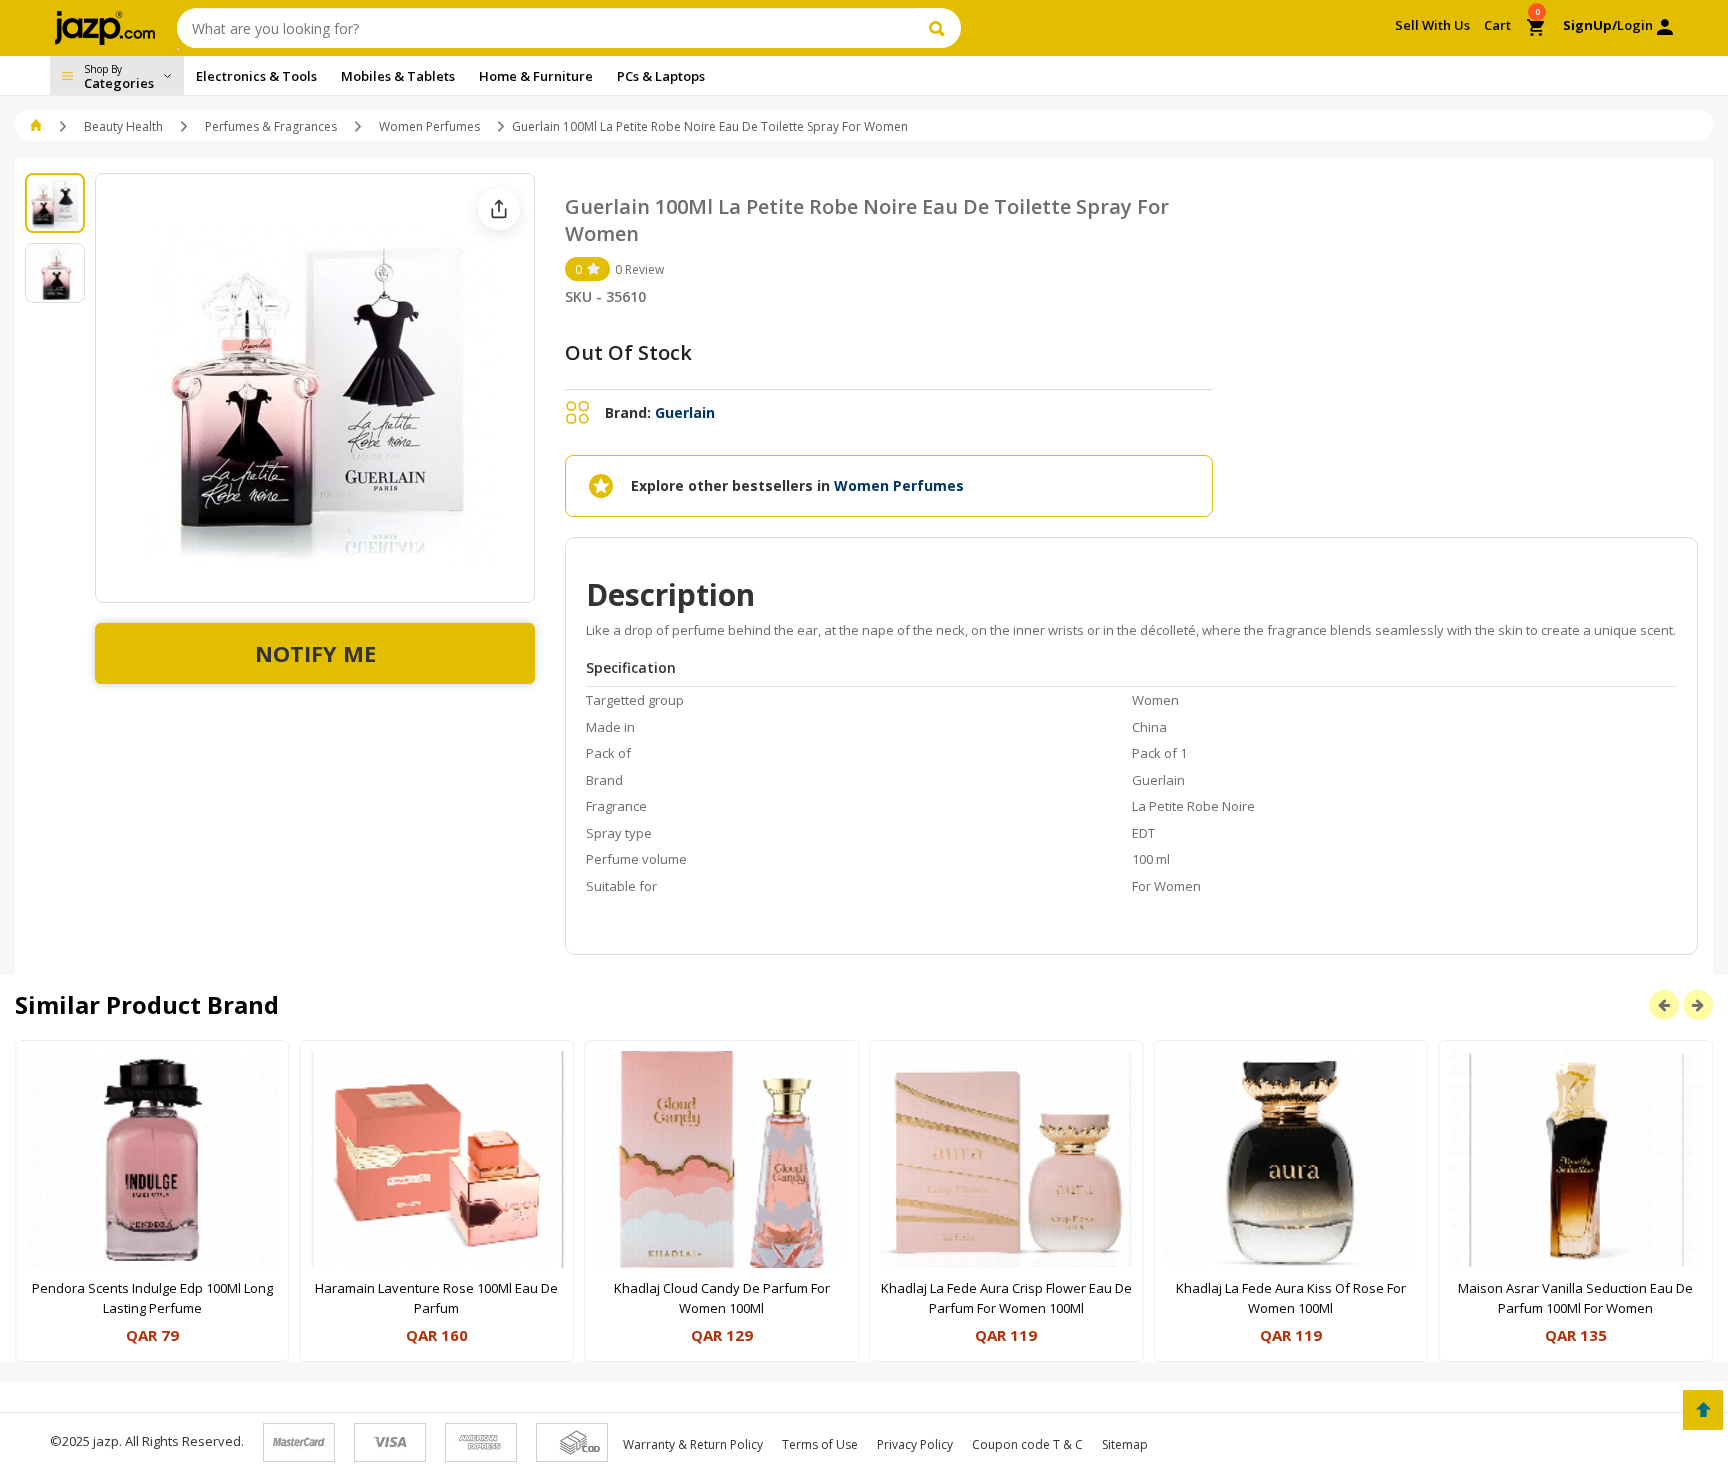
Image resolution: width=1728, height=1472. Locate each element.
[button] (37, 126)
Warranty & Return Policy (693, 1444)
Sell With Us (1432, 25)
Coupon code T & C (1027, 1444)
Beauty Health (123, 126)
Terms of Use (820, 1444)
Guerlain (685, 412)
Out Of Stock (628, 352)
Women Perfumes (429, 126)
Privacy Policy (915, 1444)
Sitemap (1125, 1444)
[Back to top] (1703, 1410)
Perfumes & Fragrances (271, 126)
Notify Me (315, 653)
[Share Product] (499, 209)
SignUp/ (1590, 25)
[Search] (939, 28)
